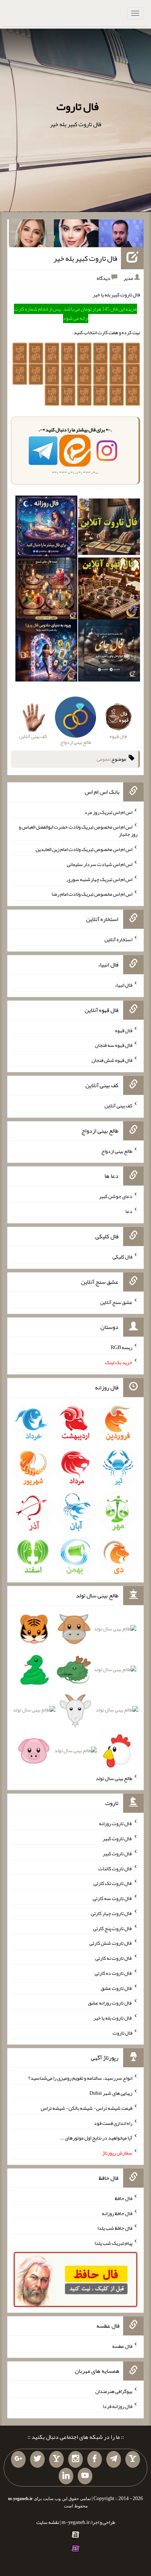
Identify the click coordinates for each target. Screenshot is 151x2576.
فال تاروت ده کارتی (113, 1973)
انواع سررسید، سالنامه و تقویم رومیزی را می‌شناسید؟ (80, 2078)
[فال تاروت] (109, 528)
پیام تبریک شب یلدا (113, 2243)
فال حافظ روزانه (117, 2213)
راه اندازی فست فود (113, 2123)
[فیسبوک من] (95, 2459)
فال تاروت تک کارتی (113, 1883)
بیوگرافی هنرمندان (114, 2391)
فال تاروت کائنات (115, 1868)
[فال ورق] (46, 652)
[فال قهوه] (109, 590)
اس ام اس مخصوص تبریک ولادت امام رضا (92, 894)
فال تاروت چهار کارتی (112, 1913)
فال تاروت (78, 106)
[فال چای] (109, 652)
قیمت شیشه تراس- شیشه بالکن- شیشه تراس (86, 2108)
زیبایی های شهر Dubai (111, 2093)
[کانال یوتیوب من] (85, 2476)
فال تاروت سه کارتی (113, 1898)
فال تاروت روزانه (116, 1823)
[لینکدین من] (66, 2476)
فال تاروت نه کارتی (114, 1958)
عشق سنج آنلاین (116, 1302)
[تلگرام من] (114, 2459)
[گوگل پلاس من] (18, 2459)
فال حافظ (124, 2198)
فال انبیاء (124, 985)
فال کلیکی (122, 1257)
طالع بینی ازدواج (117, 1151)
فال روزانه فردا (117, 2406)
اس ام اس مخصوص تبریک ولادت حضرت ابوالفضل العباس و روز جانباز (78, 830)
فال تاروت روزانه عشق (110, 2003)
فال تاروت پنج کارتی (113, 1928)
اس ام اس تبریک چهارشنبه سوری (100, 879)
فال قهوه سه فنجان (114, 1045)
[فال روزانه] (46, 528)
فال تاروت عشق (117, 1988)
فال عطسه (122, 2346)
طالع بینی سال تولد (114, 1778)
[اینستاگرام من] (75, 2459)
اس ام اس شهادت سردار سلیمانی (100, 864)
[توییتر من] (37, 2459)
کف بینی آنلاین (118, 1106)
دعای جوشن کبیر (116, 1196)
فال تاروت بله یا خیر (113, 2018)
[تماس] (56, 2459)
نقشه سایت (48, 2522)
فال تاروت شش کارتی (111, 1943)
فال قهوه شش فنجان (112, 1060)
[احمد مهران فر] (121, 235)
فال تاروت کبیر (117, 1838)
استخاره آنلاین (118, 939)
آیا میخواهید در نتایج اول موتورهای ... (96, 2138)
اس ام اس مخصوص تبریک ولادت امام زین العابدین (84, 849)
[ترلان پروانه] (76, 235)
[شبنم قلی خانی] (31, 235)
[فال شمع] (46, 590)
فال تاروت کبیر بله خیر (85, 258)
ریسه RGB (121, 1347)
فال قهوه (124, 1030)
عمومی (103, 759)
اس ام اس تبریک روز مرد (108, 812)
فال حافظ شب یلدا (115, 2228)
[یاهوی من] (133, 2459)
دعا (129, 1211)
